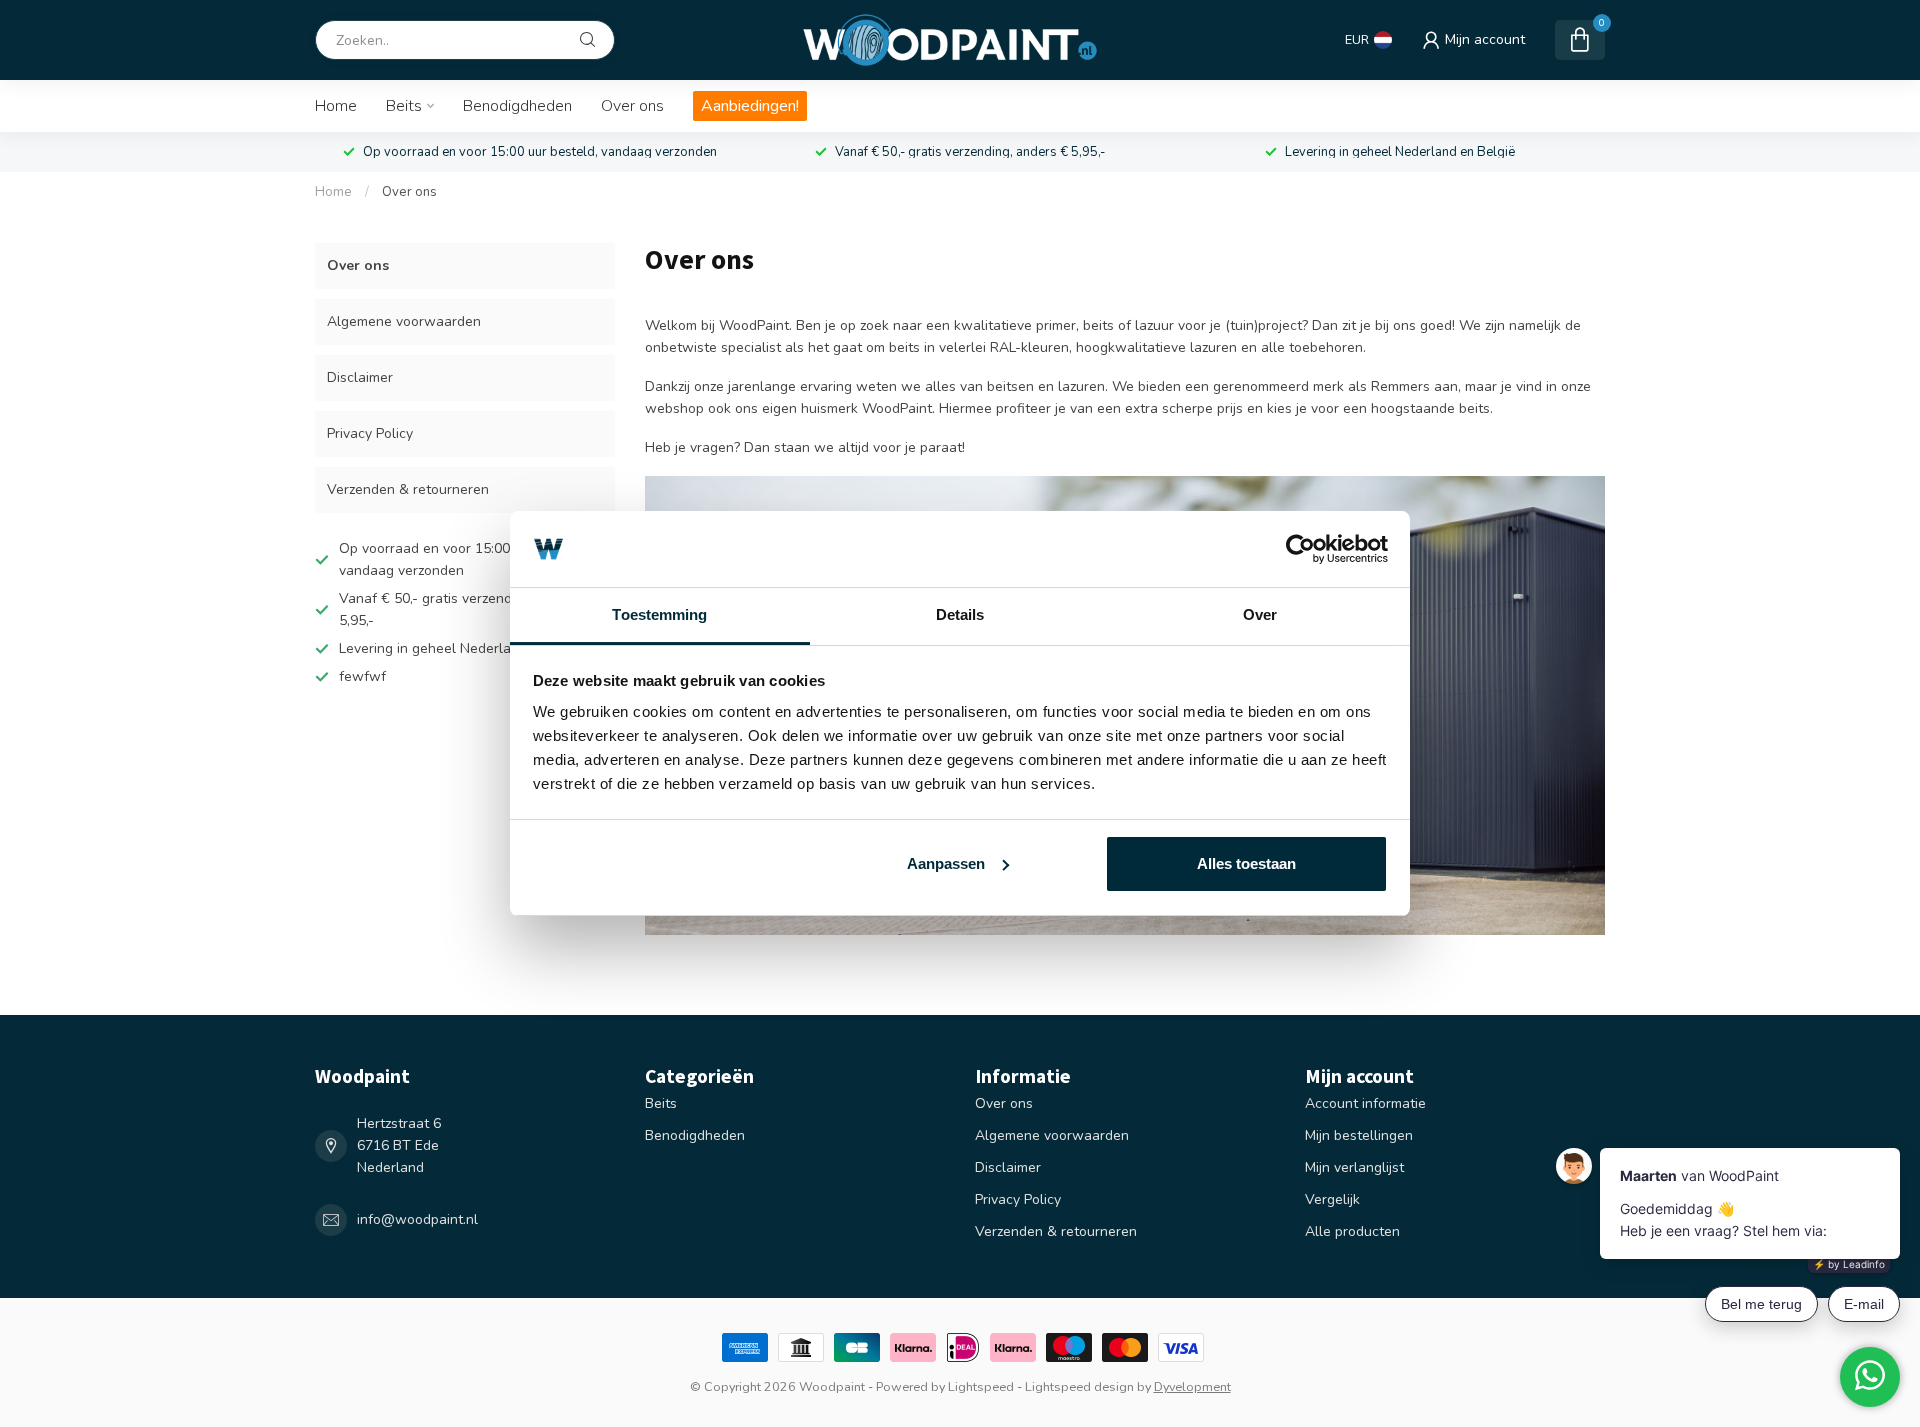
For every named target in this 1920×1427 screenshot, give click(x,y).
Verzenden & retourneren (408, 489)
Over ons (632, 106)
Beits (404, 106)
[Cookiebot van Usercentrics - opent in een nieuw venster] (1300, 549)
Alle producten (1352, 1231)
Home (336, 106)
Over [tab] (1260, 614)
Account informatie (1365, 1103)
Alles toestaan (1246, 863)
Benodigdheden (517, 106)
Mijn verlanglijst (1354, 1167)
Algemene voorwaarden (404, 321)
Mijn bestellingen (1359, 1135)
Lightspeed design (1079, 1386)
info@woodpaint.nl (417, 1219)
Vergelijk (1332, 1199)
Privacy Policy (370, 433)
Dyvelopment (1192, 1386)
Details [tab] (960, 614)
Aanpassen (946, 863)
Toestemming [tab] (659, 614)
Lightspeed (981, 1386)
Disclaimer (360, 377)
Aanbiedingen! (750, 106)
